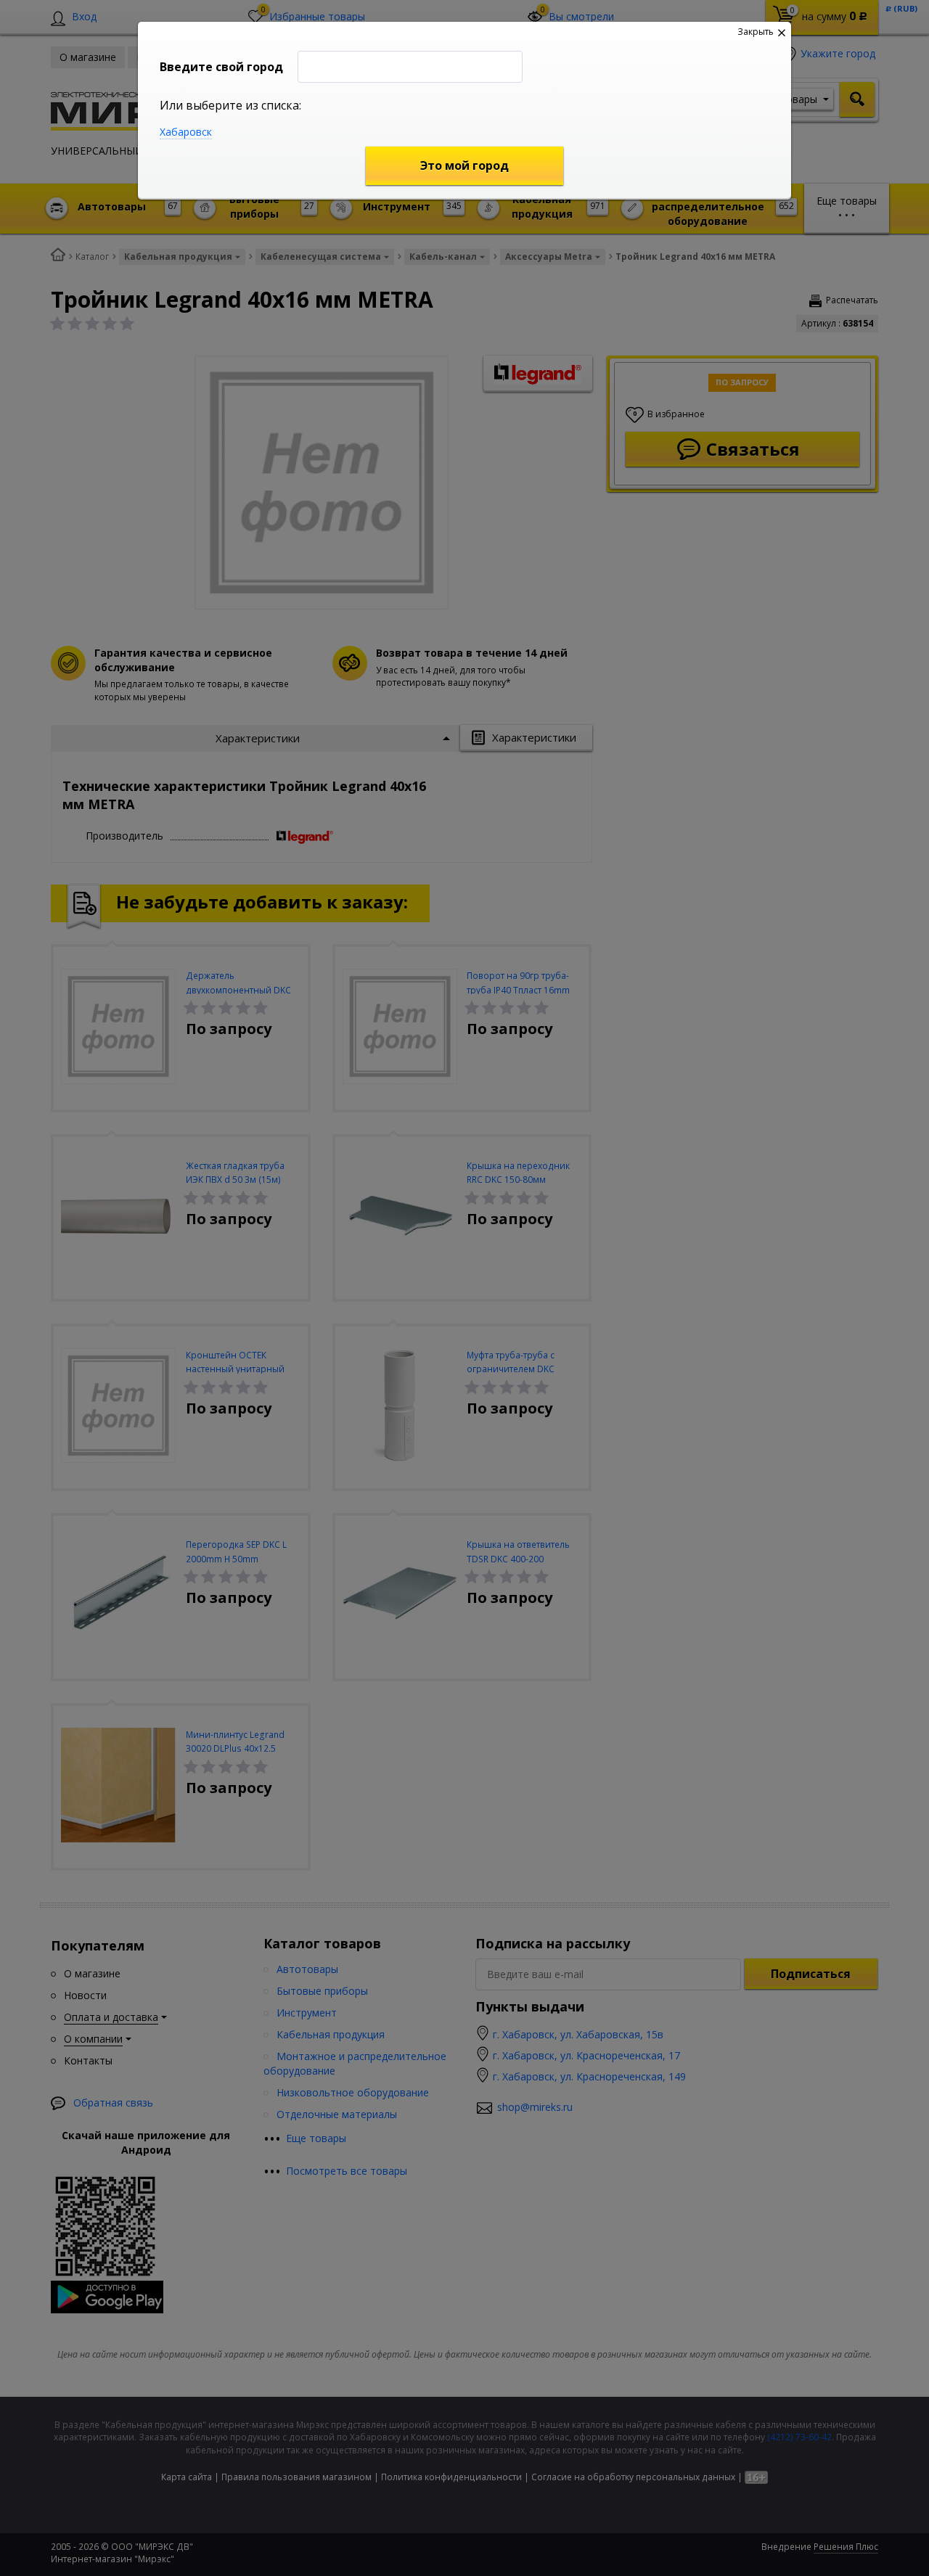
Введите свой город (221, 67)
